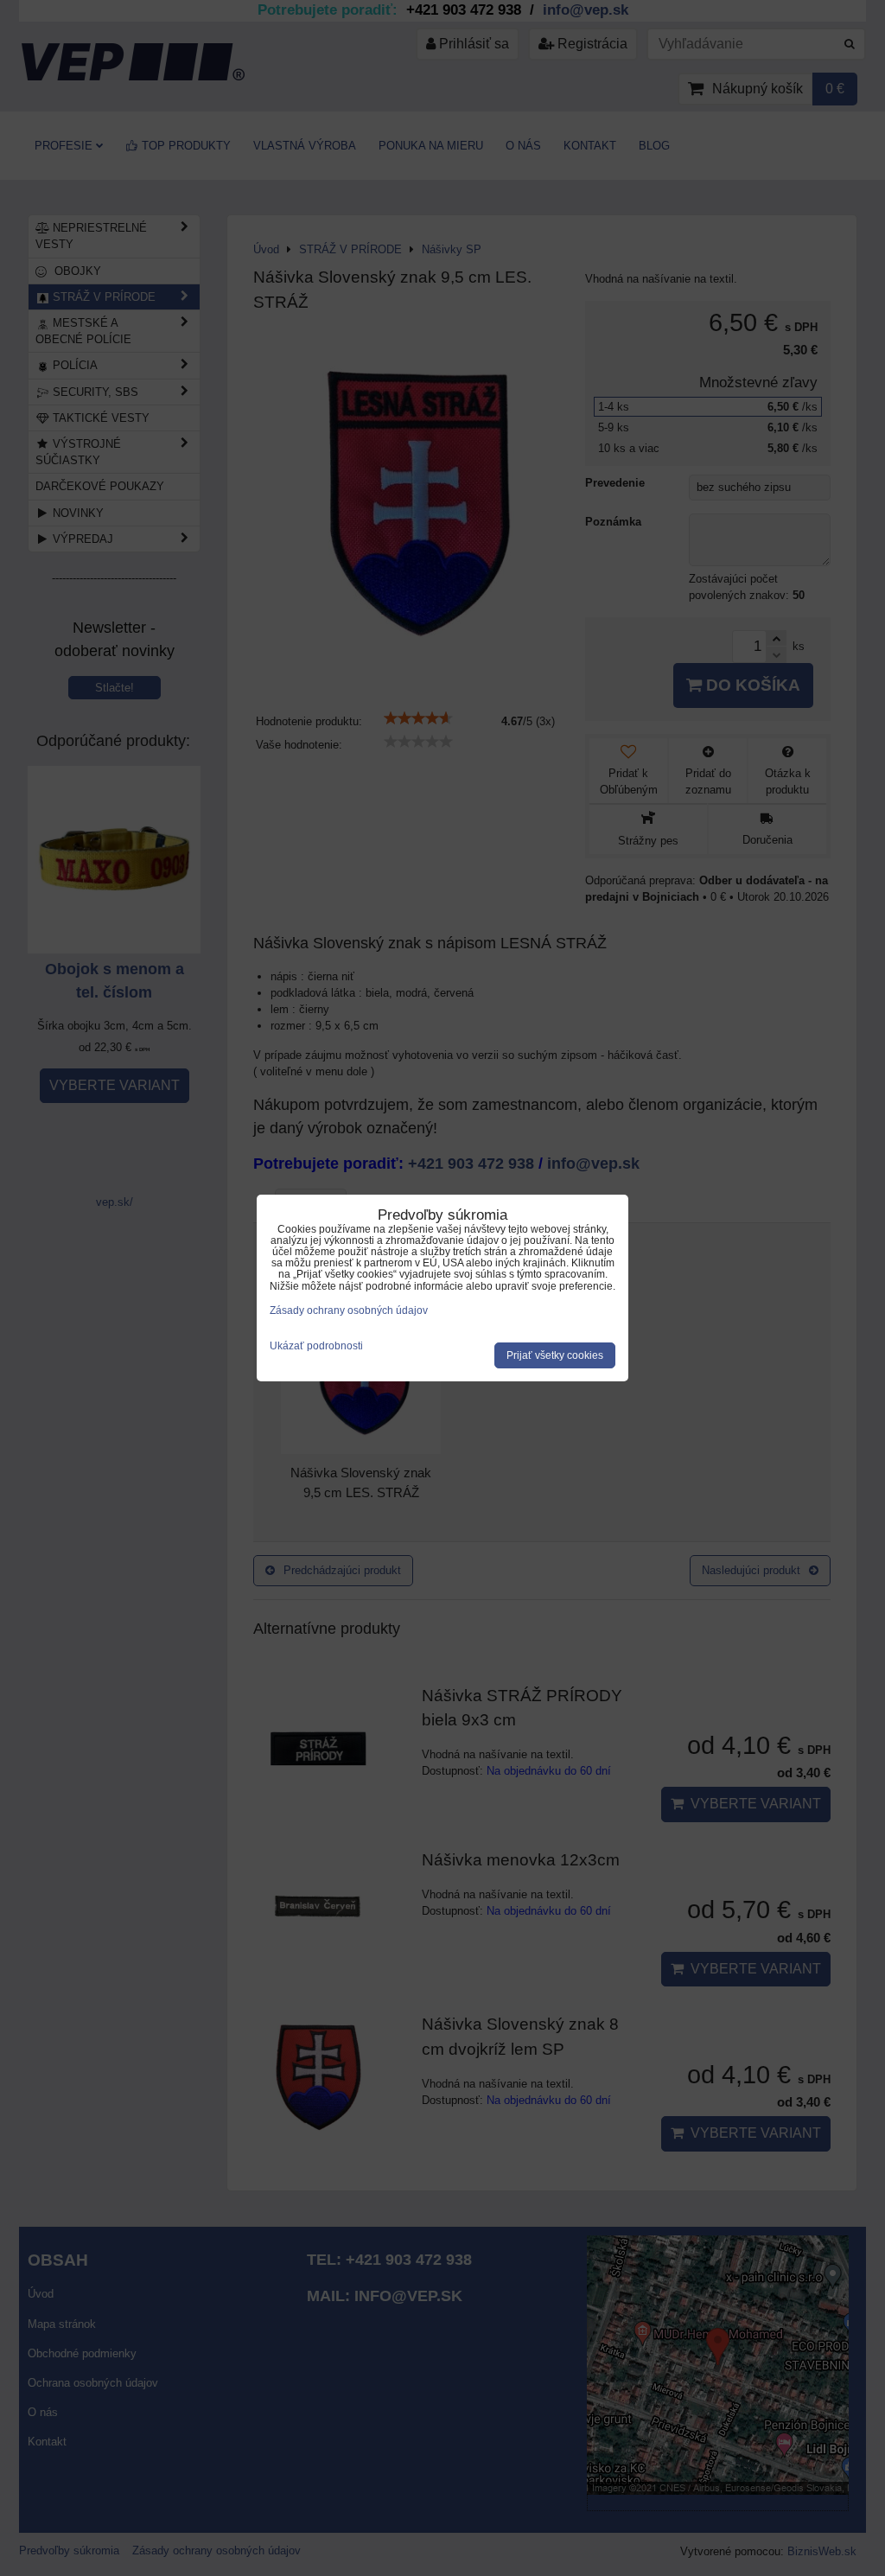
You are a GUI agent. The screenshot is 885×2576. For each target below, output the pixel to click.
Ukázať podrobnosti (316, 1346)
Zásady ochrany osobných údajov (349, 1310)
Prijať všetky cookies (555, 1355)
